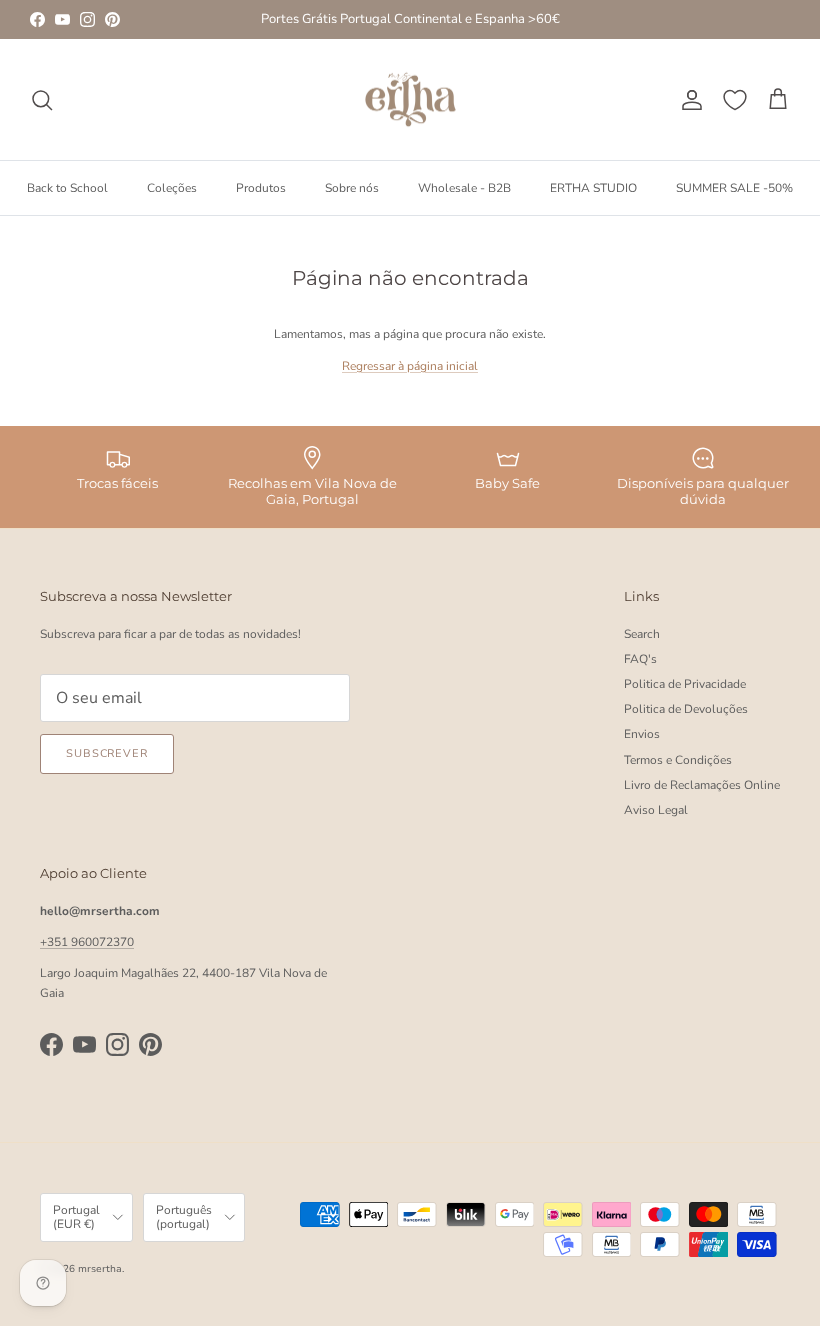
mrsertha (100, 1269)
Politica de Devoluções (686, 709)
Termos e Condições (678, 760)
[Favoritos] (735, 100)
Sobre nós (352, 188)
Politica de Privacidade (685, 684)
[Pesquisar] (42, 100)
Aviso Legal (656, 810)
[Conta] (688, 100)
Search (642, 634)
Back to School (67, 188)
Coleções (172, 188)
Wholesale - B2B (464, 188)
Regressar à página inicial (410, 366)
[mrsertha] (410, 100)
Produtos (261, 188)
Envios (642, 734)
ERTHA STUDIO (593, 188)
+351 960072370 (87, 942)
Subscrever (107, 753)
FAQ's (640, 659)
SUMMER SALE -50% (734, 188)
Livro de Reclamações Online (702, 785)
